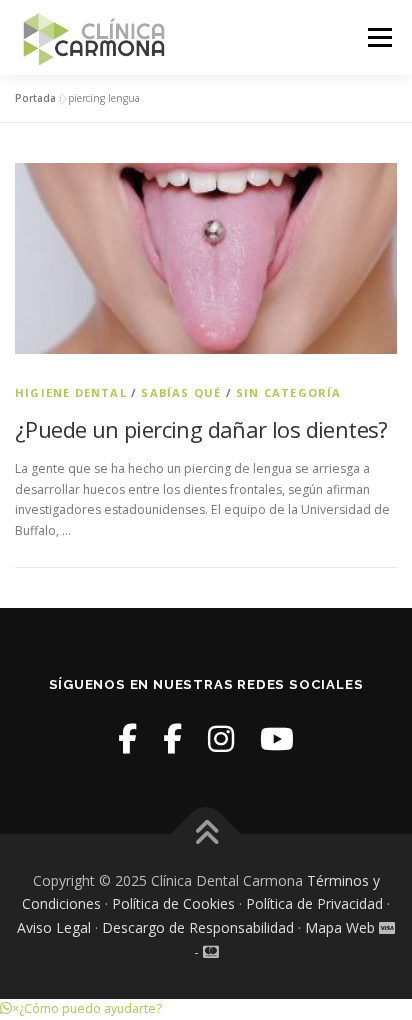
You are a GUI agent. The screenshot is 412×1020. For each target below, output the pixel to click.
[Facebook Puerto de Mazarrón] (172, 738)
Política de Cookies (173, 903)
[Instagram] (221, 738)
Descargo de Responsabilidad (198, 927)
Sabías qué (181, 392)
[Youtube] (277, 738)
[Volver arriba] (206, 833)
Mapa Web (340, 927)
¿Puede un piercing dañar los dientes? (201, 429)
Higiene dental (71, 392)
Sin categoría (289, 392)
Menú (378, 37)
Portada (35, 98)
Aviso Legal (54, 927)
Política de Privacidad (314, 903)
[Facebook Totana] (127, 738)
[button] (81, 1008)
